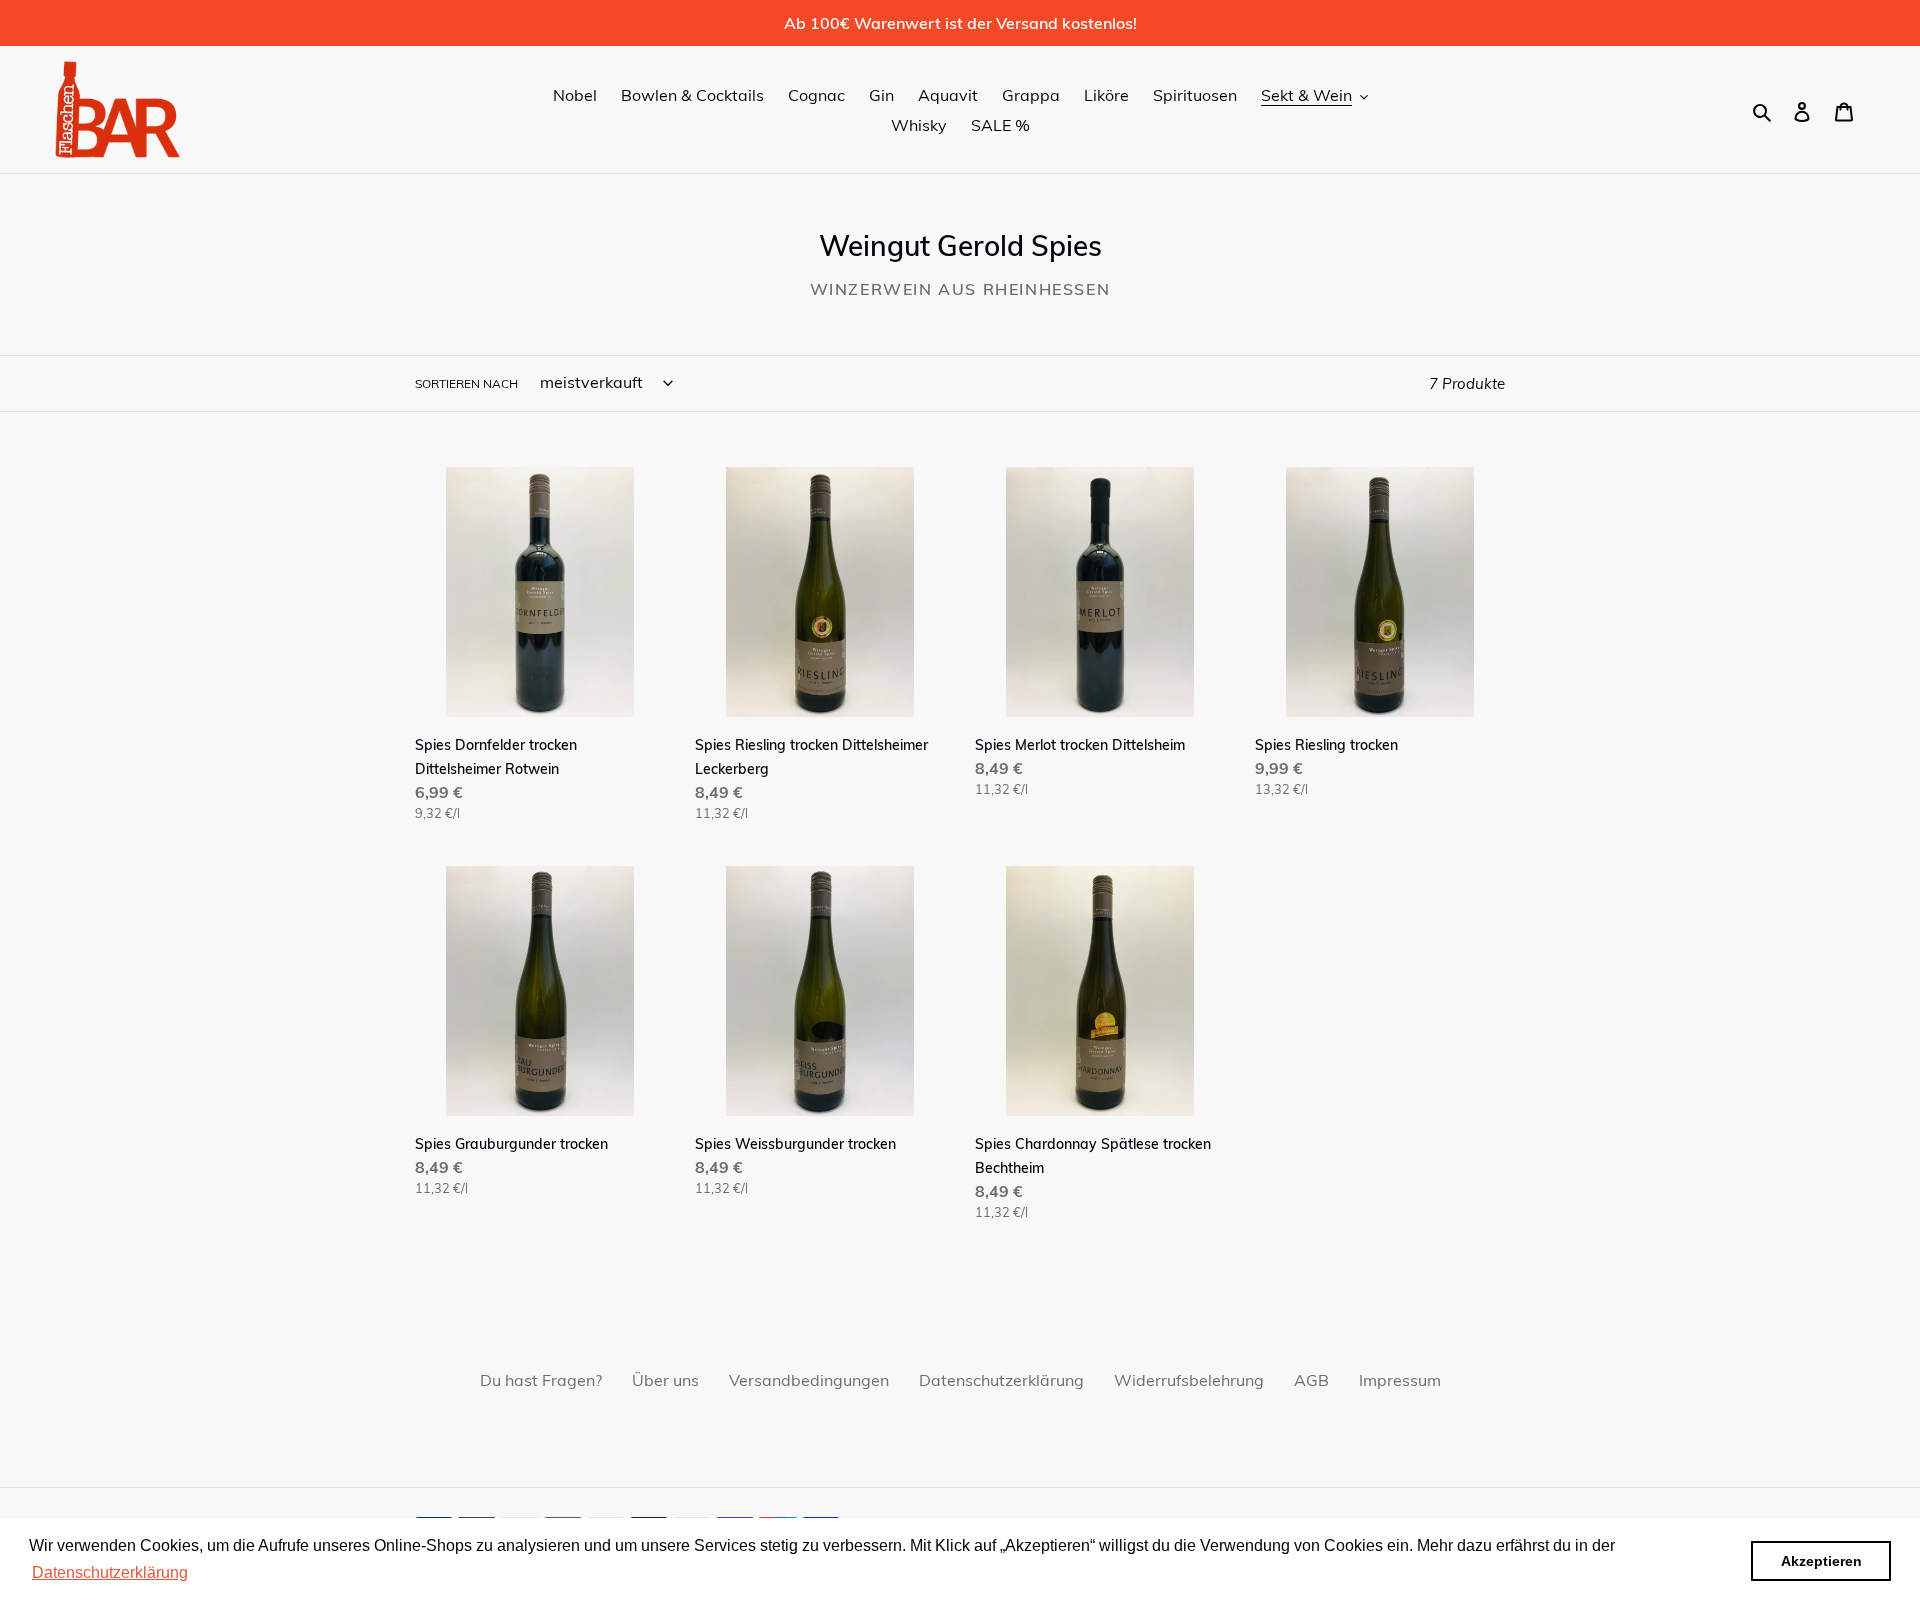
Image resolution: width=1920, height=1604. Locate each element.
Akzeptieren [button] (1821, 1561)
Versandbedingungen (809, 1380)
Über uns (665, 1380)
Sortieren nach (466, 383)
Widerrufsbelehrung (1189, 1380)
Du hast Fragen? (541, 1380)
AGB (1311, 1380)
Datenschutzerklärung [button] (110, 1572)
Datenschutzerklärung (1001, 1380)
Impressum (1400, 1380)
